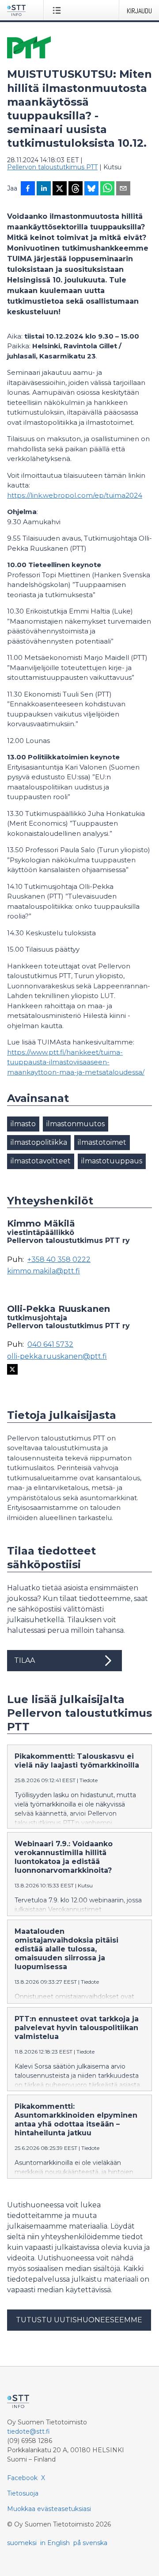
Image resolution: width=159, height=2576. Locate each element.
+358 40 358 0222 (59, 1260)
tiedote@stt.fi (28, 2431)
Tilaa (25, 1660)
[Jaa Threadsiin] (76, 189)
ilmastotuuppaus (112, 1161)
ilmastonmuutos (76, 1124)
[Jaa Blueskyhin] (91, 189)
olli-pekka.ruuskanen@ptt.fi (57, 1357)
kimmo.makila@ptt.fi (44, 1271)
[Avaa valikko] (59, 10)
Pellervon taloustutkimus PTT (52, 167)
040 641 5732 (50, 1345)
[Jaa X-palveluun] (60, 189)
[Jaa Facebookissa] (28, 189)
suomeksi (22, 2543)
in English (55, 2543)
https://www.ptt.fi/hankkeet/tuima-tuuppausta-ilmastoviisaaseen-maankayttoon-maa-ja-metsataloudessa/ (76, 1062)
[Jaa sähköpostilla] (123, 189)
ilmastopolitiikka (39, 1142)
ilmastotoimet (102, 1142)
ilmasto (23, 1124)
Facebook (22, 2478)
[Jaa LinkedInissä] (44, 189)
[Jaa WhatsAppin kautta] (107, 189)
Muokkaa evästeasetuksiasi (49, 2509)
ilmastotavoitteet (41, 1161)
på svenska (90, 2543)
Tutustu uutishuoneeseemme (79, 2320)
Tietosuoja (23, 2493)
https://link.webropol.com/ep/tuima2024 (75, 495)
